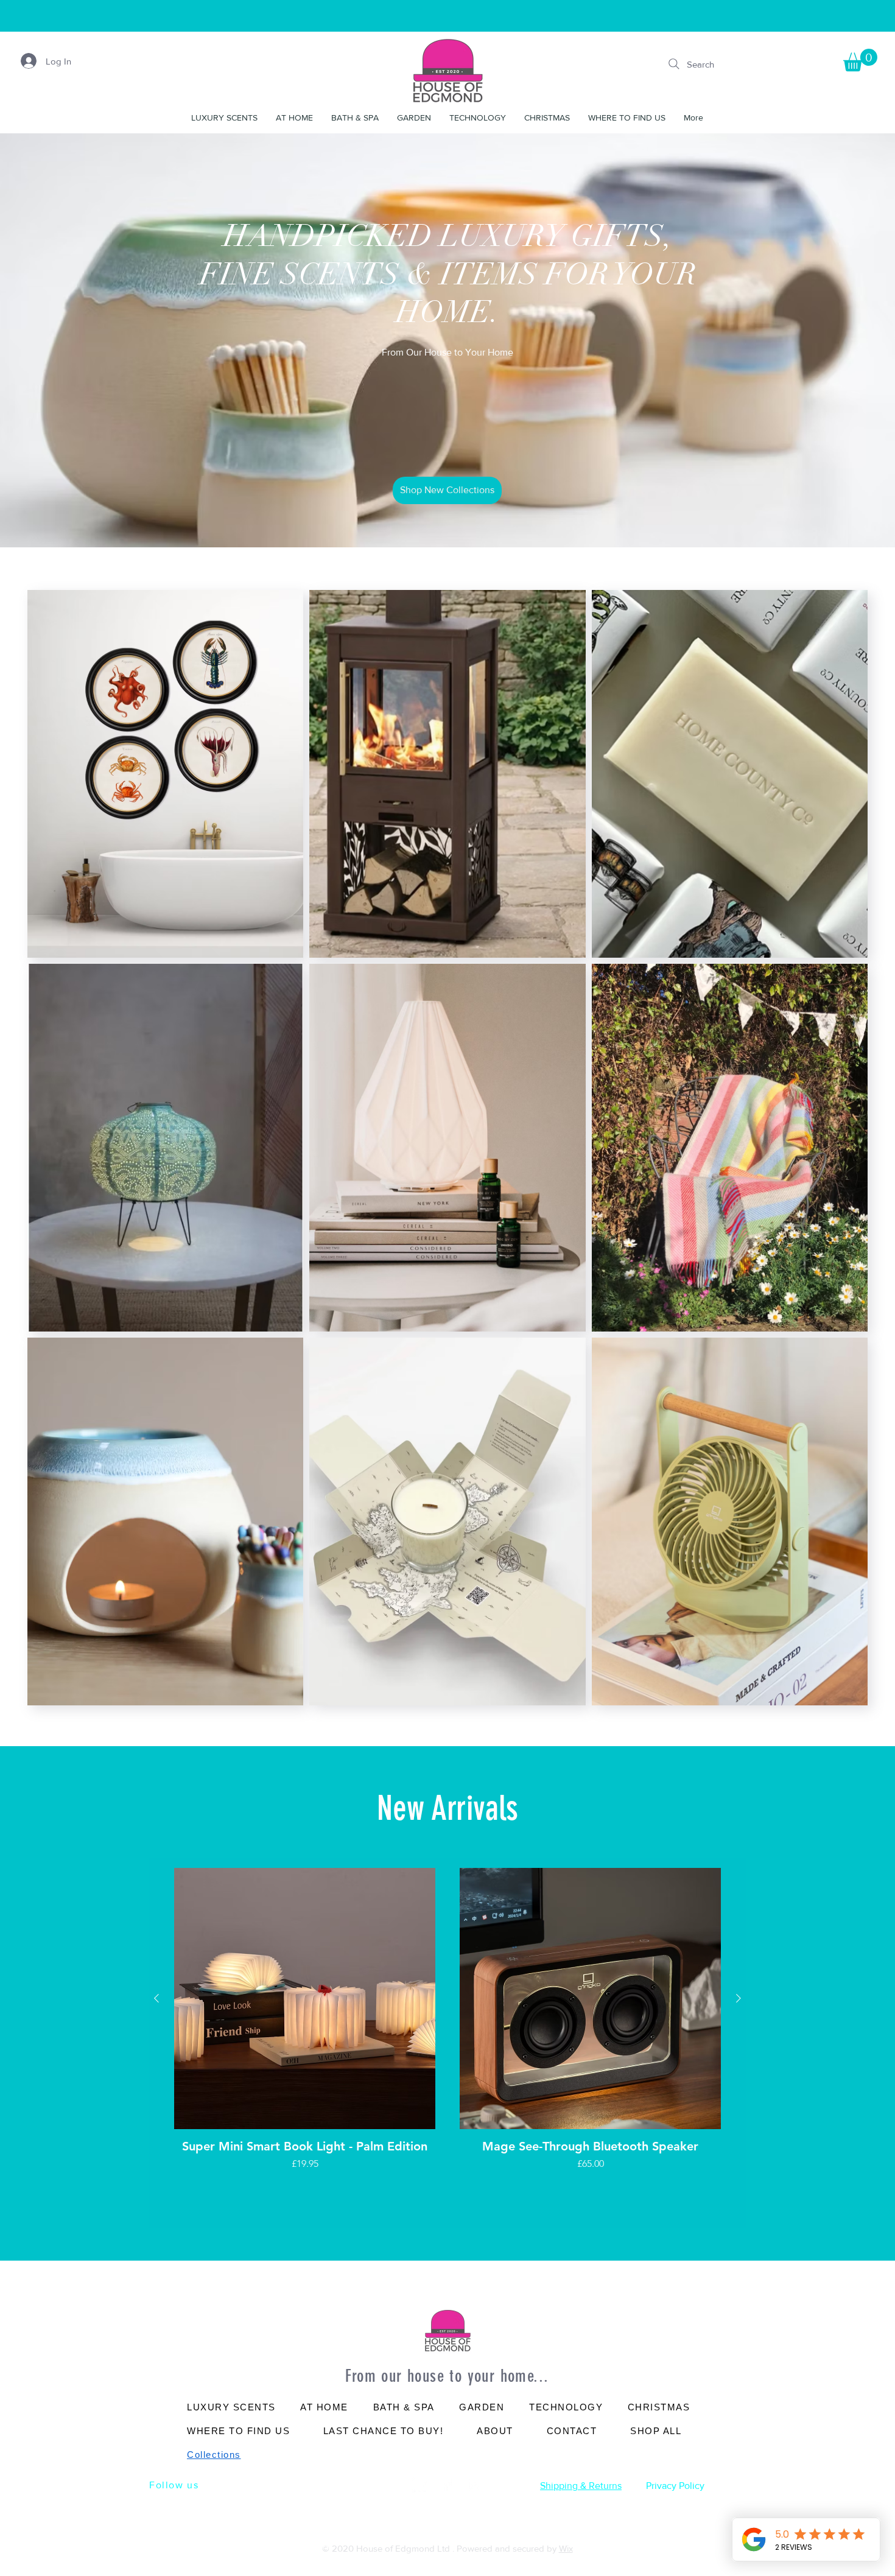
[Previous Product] (156, 1998)
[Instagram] (475, 2485)
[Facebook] (447, 2485)
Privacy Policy (675, 2486)
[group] (447, 2043)
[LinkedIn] (420, 2485)
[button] (860, 60)
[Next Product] (739, 1998)
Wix (566, 2548)
